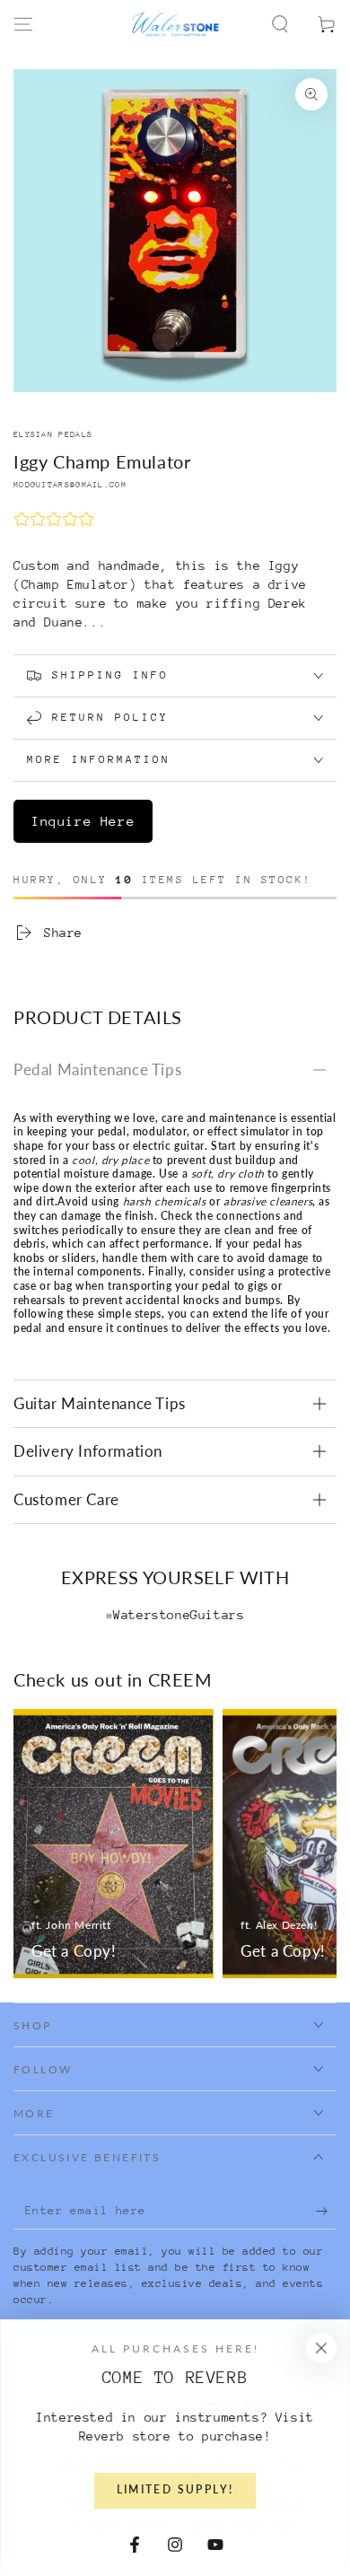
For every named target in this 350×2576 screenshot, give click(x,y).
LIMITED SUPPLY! (175, 2490)
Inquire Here (83, 821)
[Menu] (23, 24)
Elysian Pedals (53, 434)
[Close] (321, 2348)
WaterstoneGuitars (179, 1615)
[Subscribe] (326, 2212)
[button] (280, 24)
